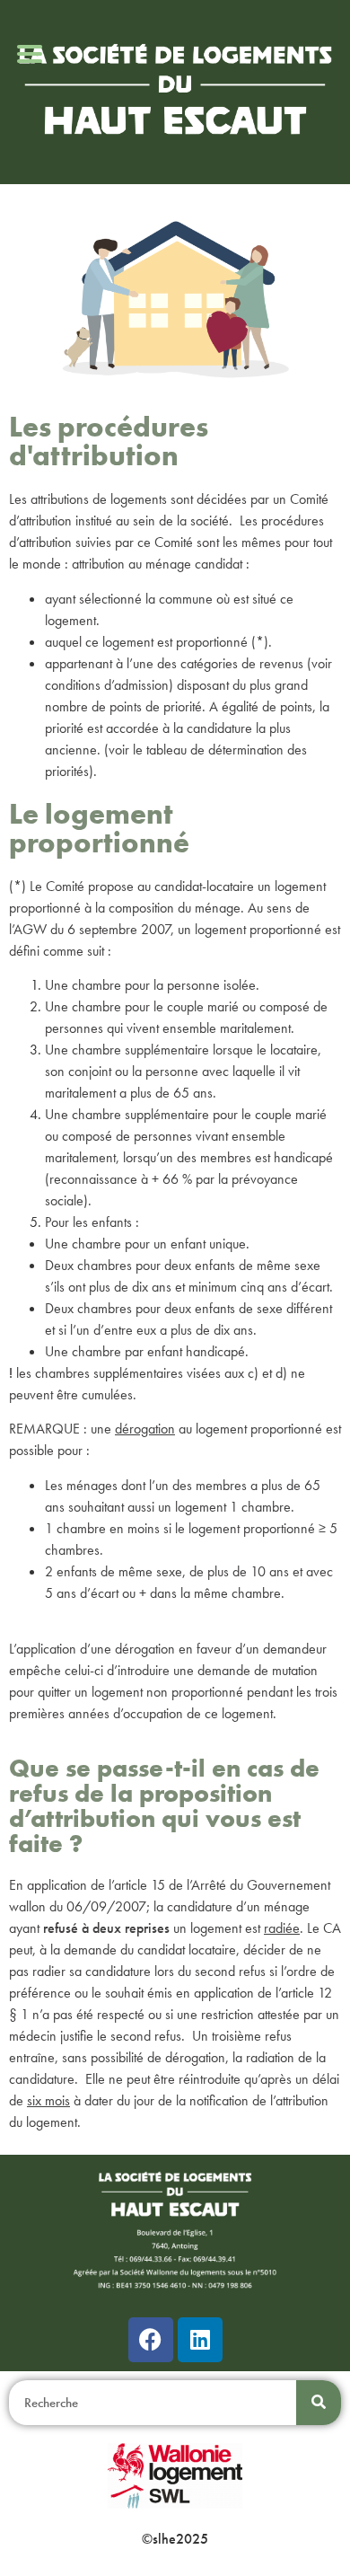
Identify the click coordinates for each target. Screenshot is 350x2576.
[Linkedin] (200, 2340)
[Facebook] (151, 2340)
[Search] (319, 2403)
